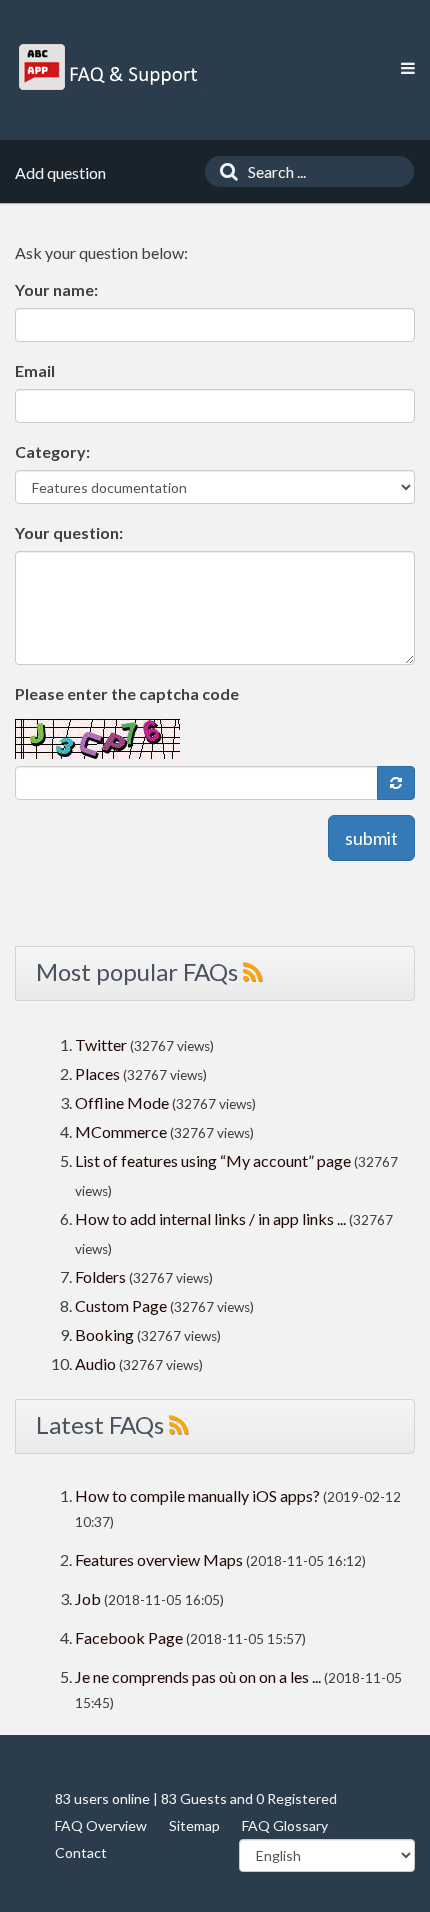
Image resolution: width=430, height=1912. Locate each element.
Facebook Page (129, 1637)
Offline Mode (123, 1102)
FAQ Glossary (285, 1825)
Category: (52, 451)
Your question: (69, 532)
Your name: (56, 289)
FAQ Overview (101, 1825)
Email (35, 370)
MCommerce (122, 1131)
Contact (81, 1852)
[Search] (224, 171)
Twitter (101, 1044)
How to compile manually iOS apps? (199, 1495)
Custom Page (122, 1305)
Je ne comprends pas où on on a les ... (198, 1676)
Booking (106, 1334)
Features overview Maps (159, 1559)
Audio (95, 1363)
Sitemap (194, 1825)
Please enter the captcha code (127, 693)
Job (88, 1598)
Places (97, 1073)
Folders (100, 1276)
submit (371, 838)
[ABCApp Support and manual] (110, 67)
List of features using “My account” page (214, 1160)
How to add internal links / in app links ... (210, 1218)
